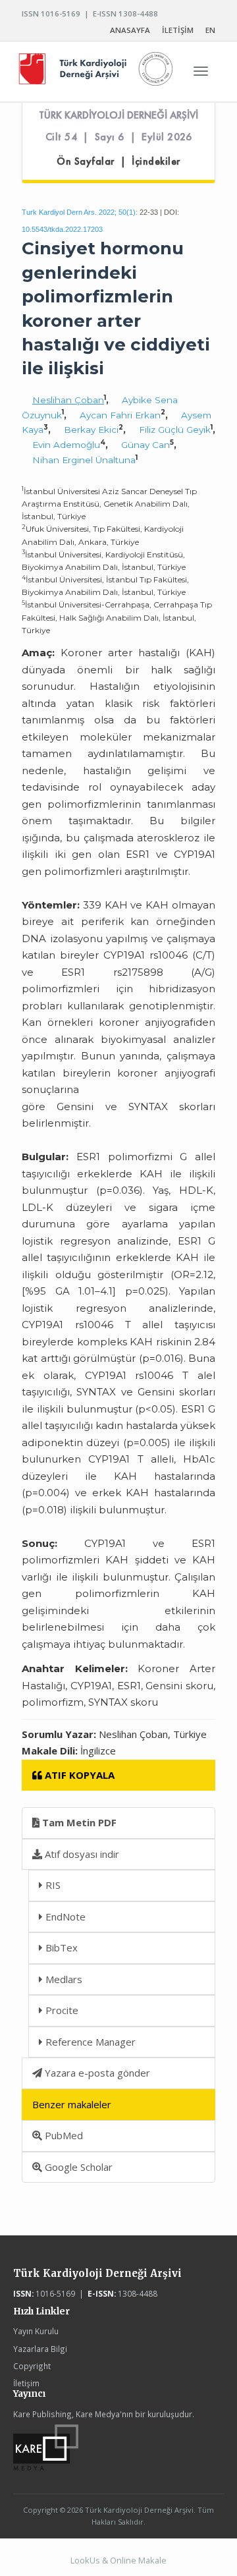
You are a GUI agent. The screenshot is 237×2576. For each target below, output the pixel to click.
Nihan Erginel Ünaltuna (84, 460)
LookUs (85, 2560)
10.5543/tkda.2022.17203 (62, 229)
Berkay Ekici (91, 430)
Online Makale (138, 2560)
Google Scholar (77, 2167)
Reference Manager (89, 2042)
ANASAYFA (130, 30)
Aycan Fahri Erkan (120, 415)
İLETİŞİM (178, 30)
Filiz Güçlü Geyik (175, 430)
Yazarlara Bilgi (40, 2349)
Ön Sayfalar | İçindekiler (118, 161)
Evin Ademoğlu (66, 445)
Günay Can (145, 445)
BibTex (60, 1947)
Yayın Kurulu (36, 2331)
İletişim (26, 2383)
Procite (61, 2010)
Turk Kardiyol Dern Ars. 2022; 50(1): (80, 212)
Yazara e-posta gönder (96, 2073)
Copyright (32, 2366)
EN (210, 30)
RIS (52, 1885)
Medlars (63, 1979)
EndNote (64, 1917)
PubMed (63, 2135)
